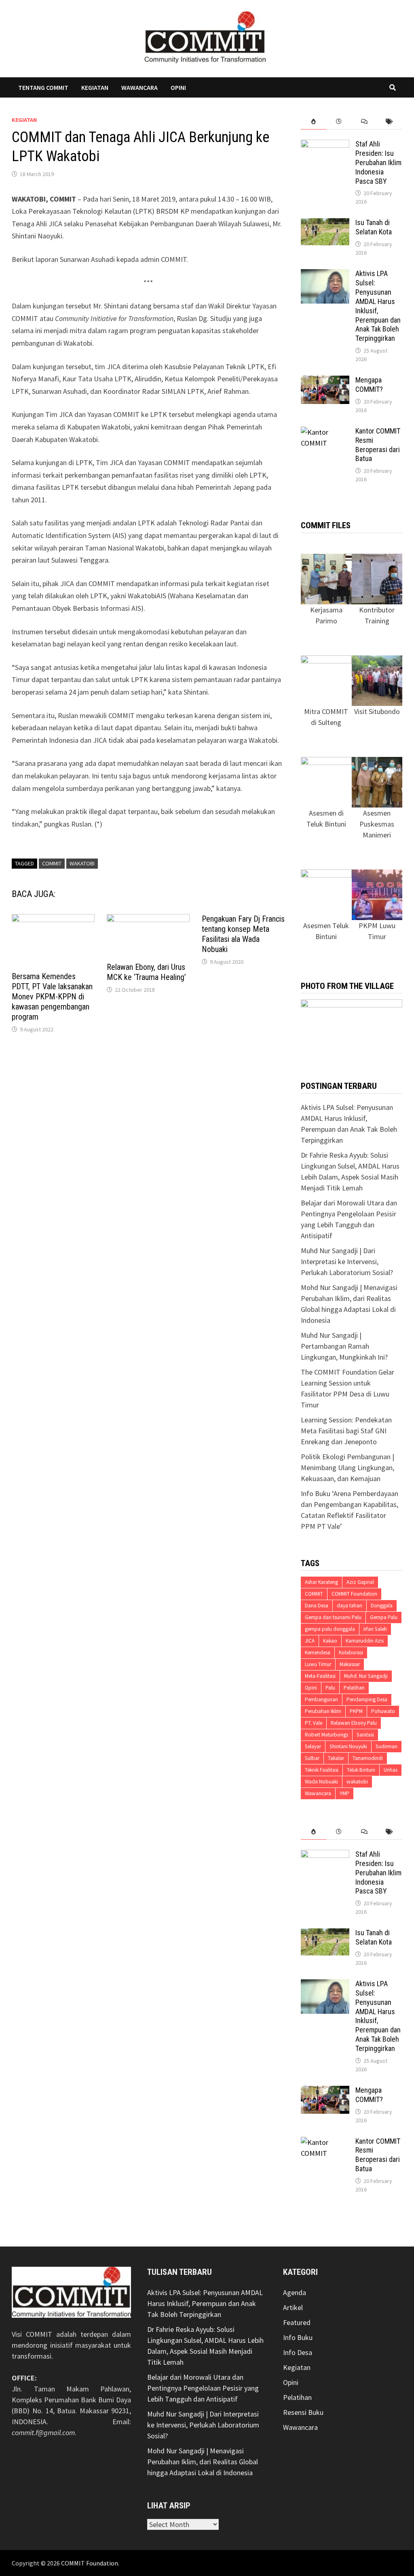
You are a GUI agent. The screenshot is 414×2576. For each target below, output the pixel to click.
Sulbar (312, 1758)
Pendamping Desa (367, 1699)
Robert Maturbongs (326, 1735)
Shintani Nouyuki (348, 1746)
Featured (297, 2322)
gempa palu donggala (330, 1629)
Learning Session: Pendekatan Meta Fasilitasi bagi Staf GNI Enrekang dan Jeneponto (346, 1431)
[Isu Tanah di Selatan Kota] (325, 224)
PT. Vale (314, 1723)
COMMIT (52, 863)
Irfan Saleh (375, 1629)
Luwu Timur (318, 1664)
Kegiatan (95, 87)
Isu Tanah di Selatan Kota (374, 227)
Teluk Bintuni (361, 1770)
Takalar (336, 1758)
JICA (310, 1641)
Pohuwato (383, 1711)
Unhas (391, 1770)
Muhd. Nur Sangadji (366, 1676)
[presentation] (314, 122)
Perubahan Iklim (323, 1711)
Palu (330, 1688)
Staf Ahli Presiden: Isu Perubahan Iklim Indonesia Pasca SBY (378, 162)
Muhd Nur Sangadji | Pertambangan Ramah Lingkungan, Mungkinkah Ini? (344, 1346)
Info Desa (298, 2352)
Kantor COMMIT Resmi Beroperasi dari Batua (378, 445)
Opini (178, 87)
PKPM (356, 1711)
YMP (344, 1793)
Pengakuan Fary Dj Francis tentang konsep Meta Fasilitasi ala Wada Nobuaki (243, 934)
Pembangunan (321, 1699)
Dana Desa (317, 1606)
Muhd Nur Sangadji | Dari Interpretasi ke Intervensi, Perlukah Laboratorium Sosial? (347, 1261)
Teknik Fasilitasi (322, 1770)
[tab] (314, 122)
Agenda (295, 2292)
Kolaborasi (351, 1653)
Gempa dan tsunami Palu (333, 1617)
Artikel (293, 2307)
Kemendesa (318, 1653)
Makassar (350, 1664)
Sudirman (387, 1746)
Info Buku (298, 2337)
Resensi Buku (303, 2412)
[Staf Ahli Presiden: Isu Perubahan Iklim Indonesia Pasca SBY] (325, 145)
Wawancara (139, 87)
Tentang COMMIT (43, 87)
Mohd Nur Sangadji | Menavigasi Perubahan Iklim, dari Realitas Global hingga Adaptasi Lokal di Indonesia (203, 2462)
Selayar (313, 1746)
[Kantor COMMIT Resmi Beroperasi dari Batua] (325, 432)
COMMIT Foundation (354, 1594)
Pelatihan (354, 1688)
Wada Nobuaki (321, 1782)
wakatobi (82, 863)
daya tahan (350, 1606)
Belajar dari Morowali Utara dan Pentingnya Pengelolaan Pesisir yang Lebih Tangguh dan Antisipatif (203, 2388)
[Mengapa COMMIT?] (325, 381)
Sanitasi (365, 1735)
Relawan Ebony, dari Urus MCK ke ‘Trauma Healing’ (146, 972)
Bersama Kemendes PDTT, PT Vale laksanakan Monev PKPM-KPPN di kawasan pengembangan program (52, 997)
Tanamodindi (368, 1758)
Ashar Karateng (321, 1582)
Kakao (330, 1641)
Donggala (382, 1606)
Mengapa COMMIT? (369, 385)
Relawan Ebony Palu (354, 1723)
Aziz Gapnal (360, 1582)
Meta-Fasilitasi (320, 1676)
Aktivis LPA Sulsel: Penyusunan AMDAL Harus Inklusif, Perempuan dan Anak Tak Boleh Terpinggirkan (205, 2303)
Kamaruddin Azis (365, 1641)
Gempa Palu (384, 1617)
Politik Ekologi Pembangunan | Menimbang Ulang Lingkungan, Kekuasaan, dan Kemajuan (347, 1468)
